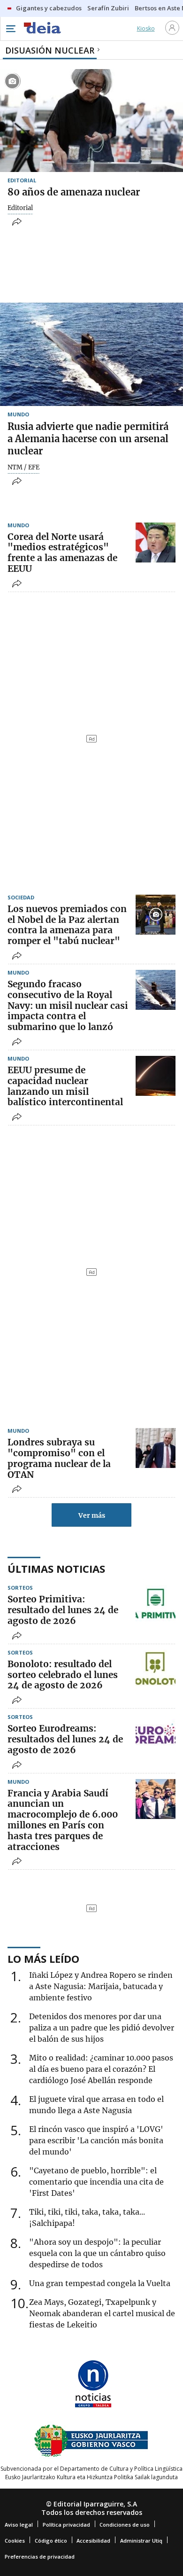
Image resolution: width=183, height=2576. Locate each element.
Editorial (20, 208)
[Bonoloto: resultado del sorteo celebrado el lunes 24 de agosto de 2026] (156, 1670)
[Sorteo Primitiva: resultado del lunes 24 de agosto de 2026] (156, 1605)
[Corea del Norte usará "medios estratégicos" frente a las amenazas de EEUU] (156, 543)
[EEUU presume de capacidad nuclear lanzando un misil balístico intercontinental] (156, 1076)
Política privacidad (66, 2525)
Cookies (15, 2541)
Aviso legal (19, 2525)
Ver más (92, 1515)
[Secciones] (10, 29)
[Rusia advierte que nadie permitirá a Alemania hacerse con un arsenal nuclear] (91, 354)
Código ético (51, 2541)
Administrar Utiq (141, 2541)
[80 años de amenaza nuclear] (91, 121)
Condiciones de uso (125, 2525)
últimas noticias (56, 1569)
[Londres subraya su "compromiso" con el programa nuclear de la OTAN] (156, 1448)
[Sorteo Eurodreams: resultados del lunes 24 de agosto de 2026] (156, 1734)
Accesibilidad (93, 2541)
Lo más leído (43, 1959)
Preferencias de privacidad (40, 2556)
